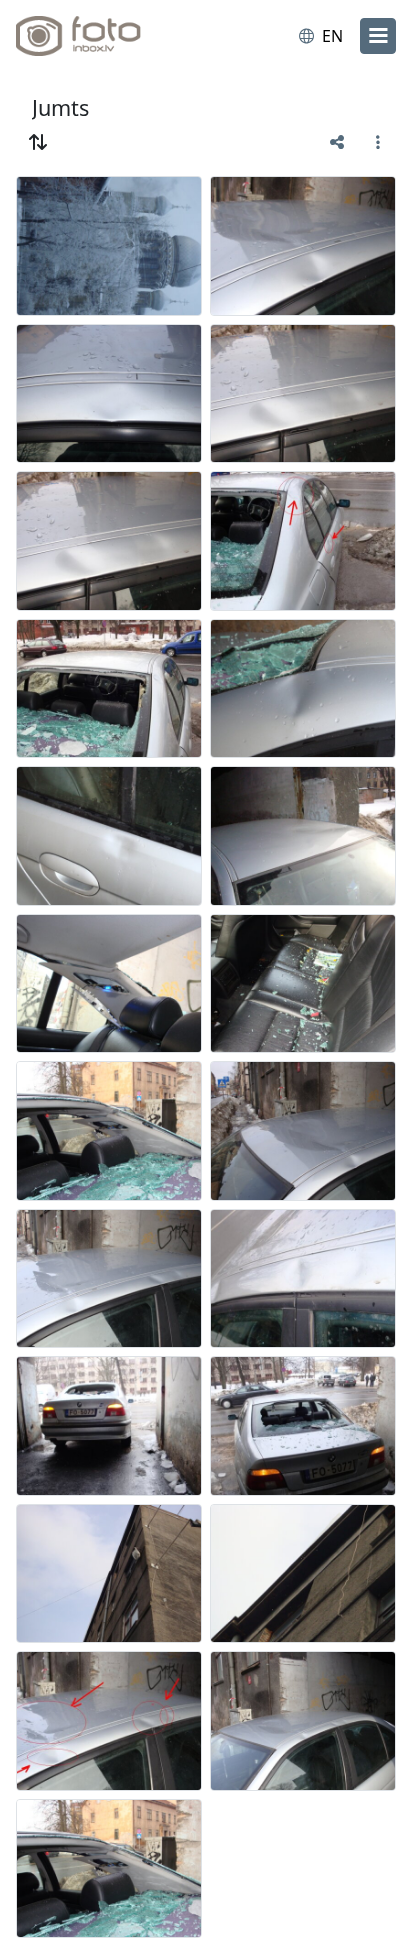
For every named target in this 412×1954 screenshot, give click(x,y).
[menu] (378, 36)
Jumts (60, 107)
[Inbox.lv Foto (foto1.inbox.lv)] (98, 36)
